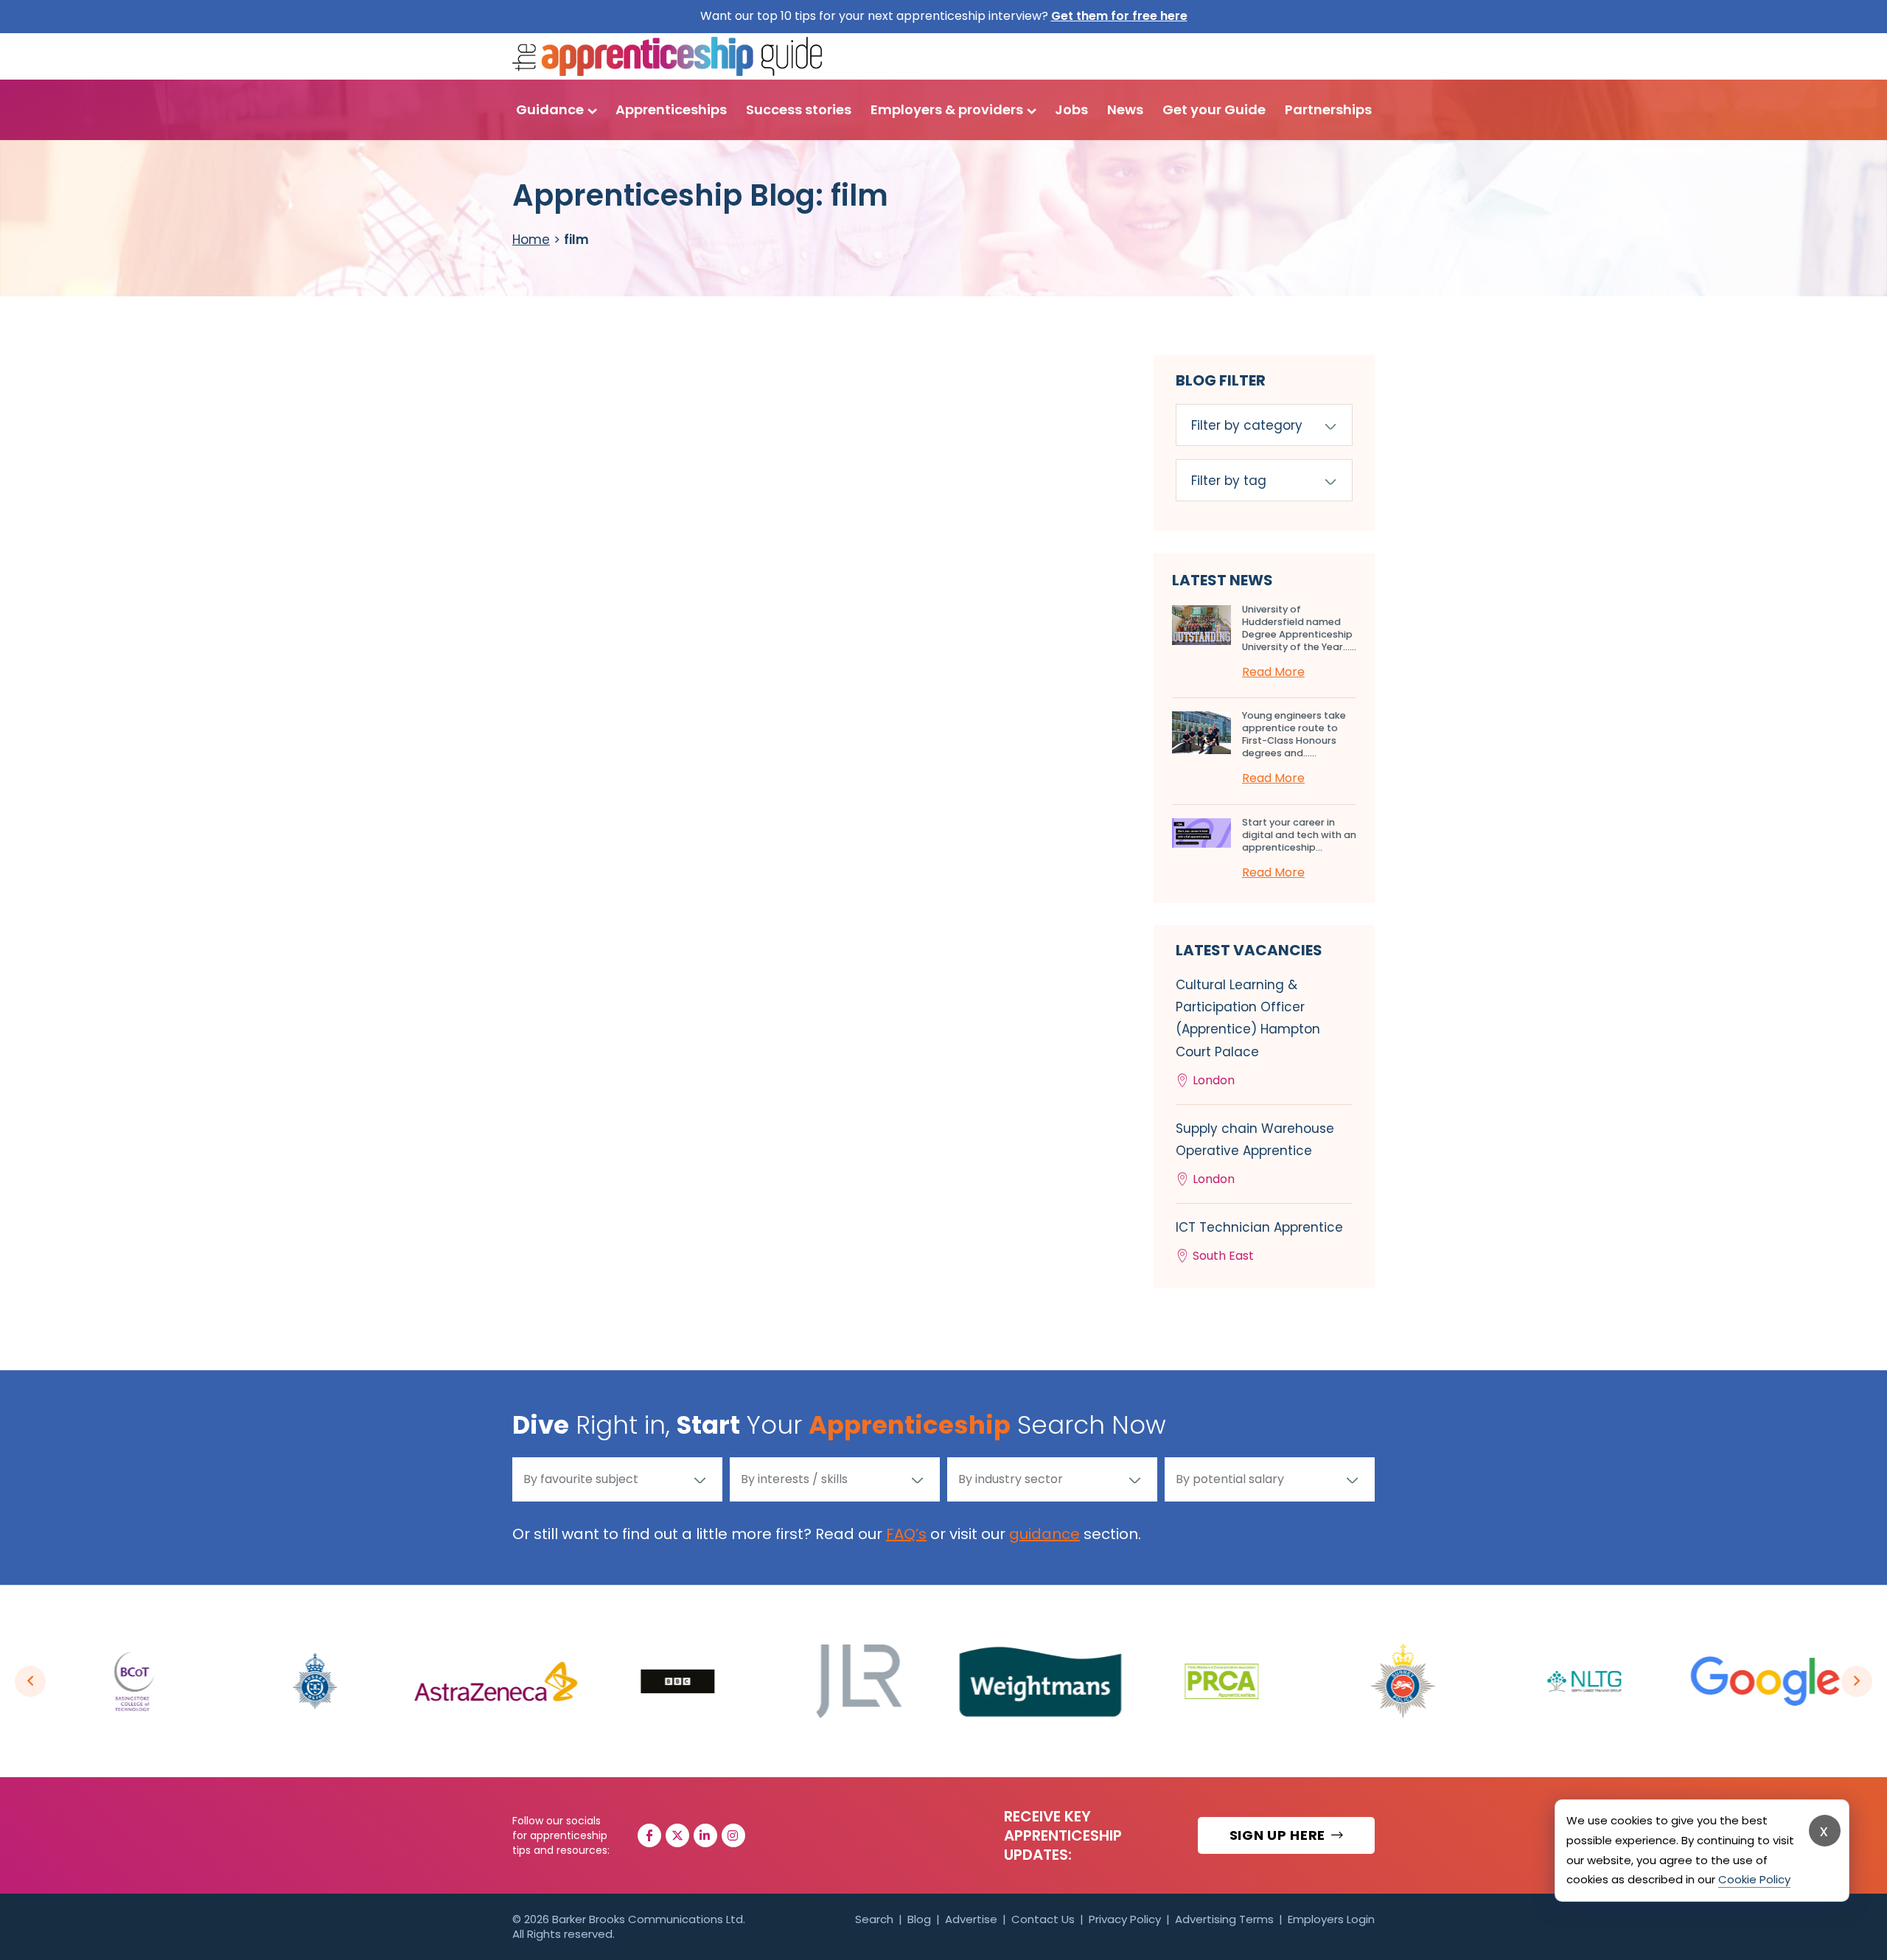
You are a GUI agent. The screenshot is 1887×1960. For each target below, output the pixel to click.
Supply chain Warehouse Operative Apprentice (1255, 1154)
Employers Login (1331, 1919)
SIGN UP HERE (1279, 1835)
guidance (1044, 1534)
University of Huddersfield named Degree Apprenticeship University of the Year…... (1299, 628)
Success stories (799, 109)
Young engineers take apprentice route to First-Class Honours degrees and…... (1294, 734)
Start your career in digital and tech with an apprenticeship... (1299, 835)
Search (874, 1919)
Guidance (550, 109)
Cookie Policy (1754, 1879)
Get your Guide (1214, 109)
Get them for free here (1119, 16)
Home (531, 240)
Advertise (971, 1919)
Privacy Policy (1125, 1919)
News (1125, 109)
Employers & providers (947, 109)
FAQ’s (906, 1534)
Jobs (1071, 109)
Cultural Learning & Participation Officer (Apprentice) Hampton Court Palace (1248, 1032)
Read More (1273, 672)
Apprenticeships (671, 109)
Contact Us (1043, 1919)
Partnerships (1328, 109)
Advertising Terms (1224, 1919)
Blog (919, 1919)
